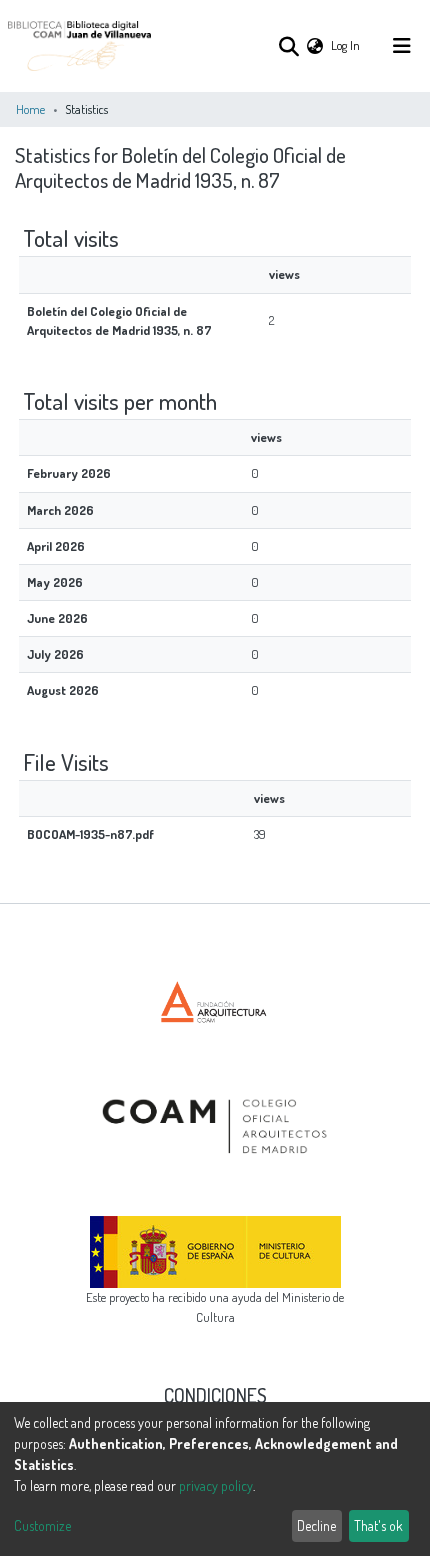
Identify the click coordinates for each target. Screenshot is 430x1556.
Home (30, 109)
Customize (42, 1525)
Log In (346, 45)
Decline (316, 1525)
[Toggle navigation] (402, 46)
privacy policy (216, 1485)
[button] (315, 45)
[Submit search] (288, 46)
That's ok (378, 1525)
